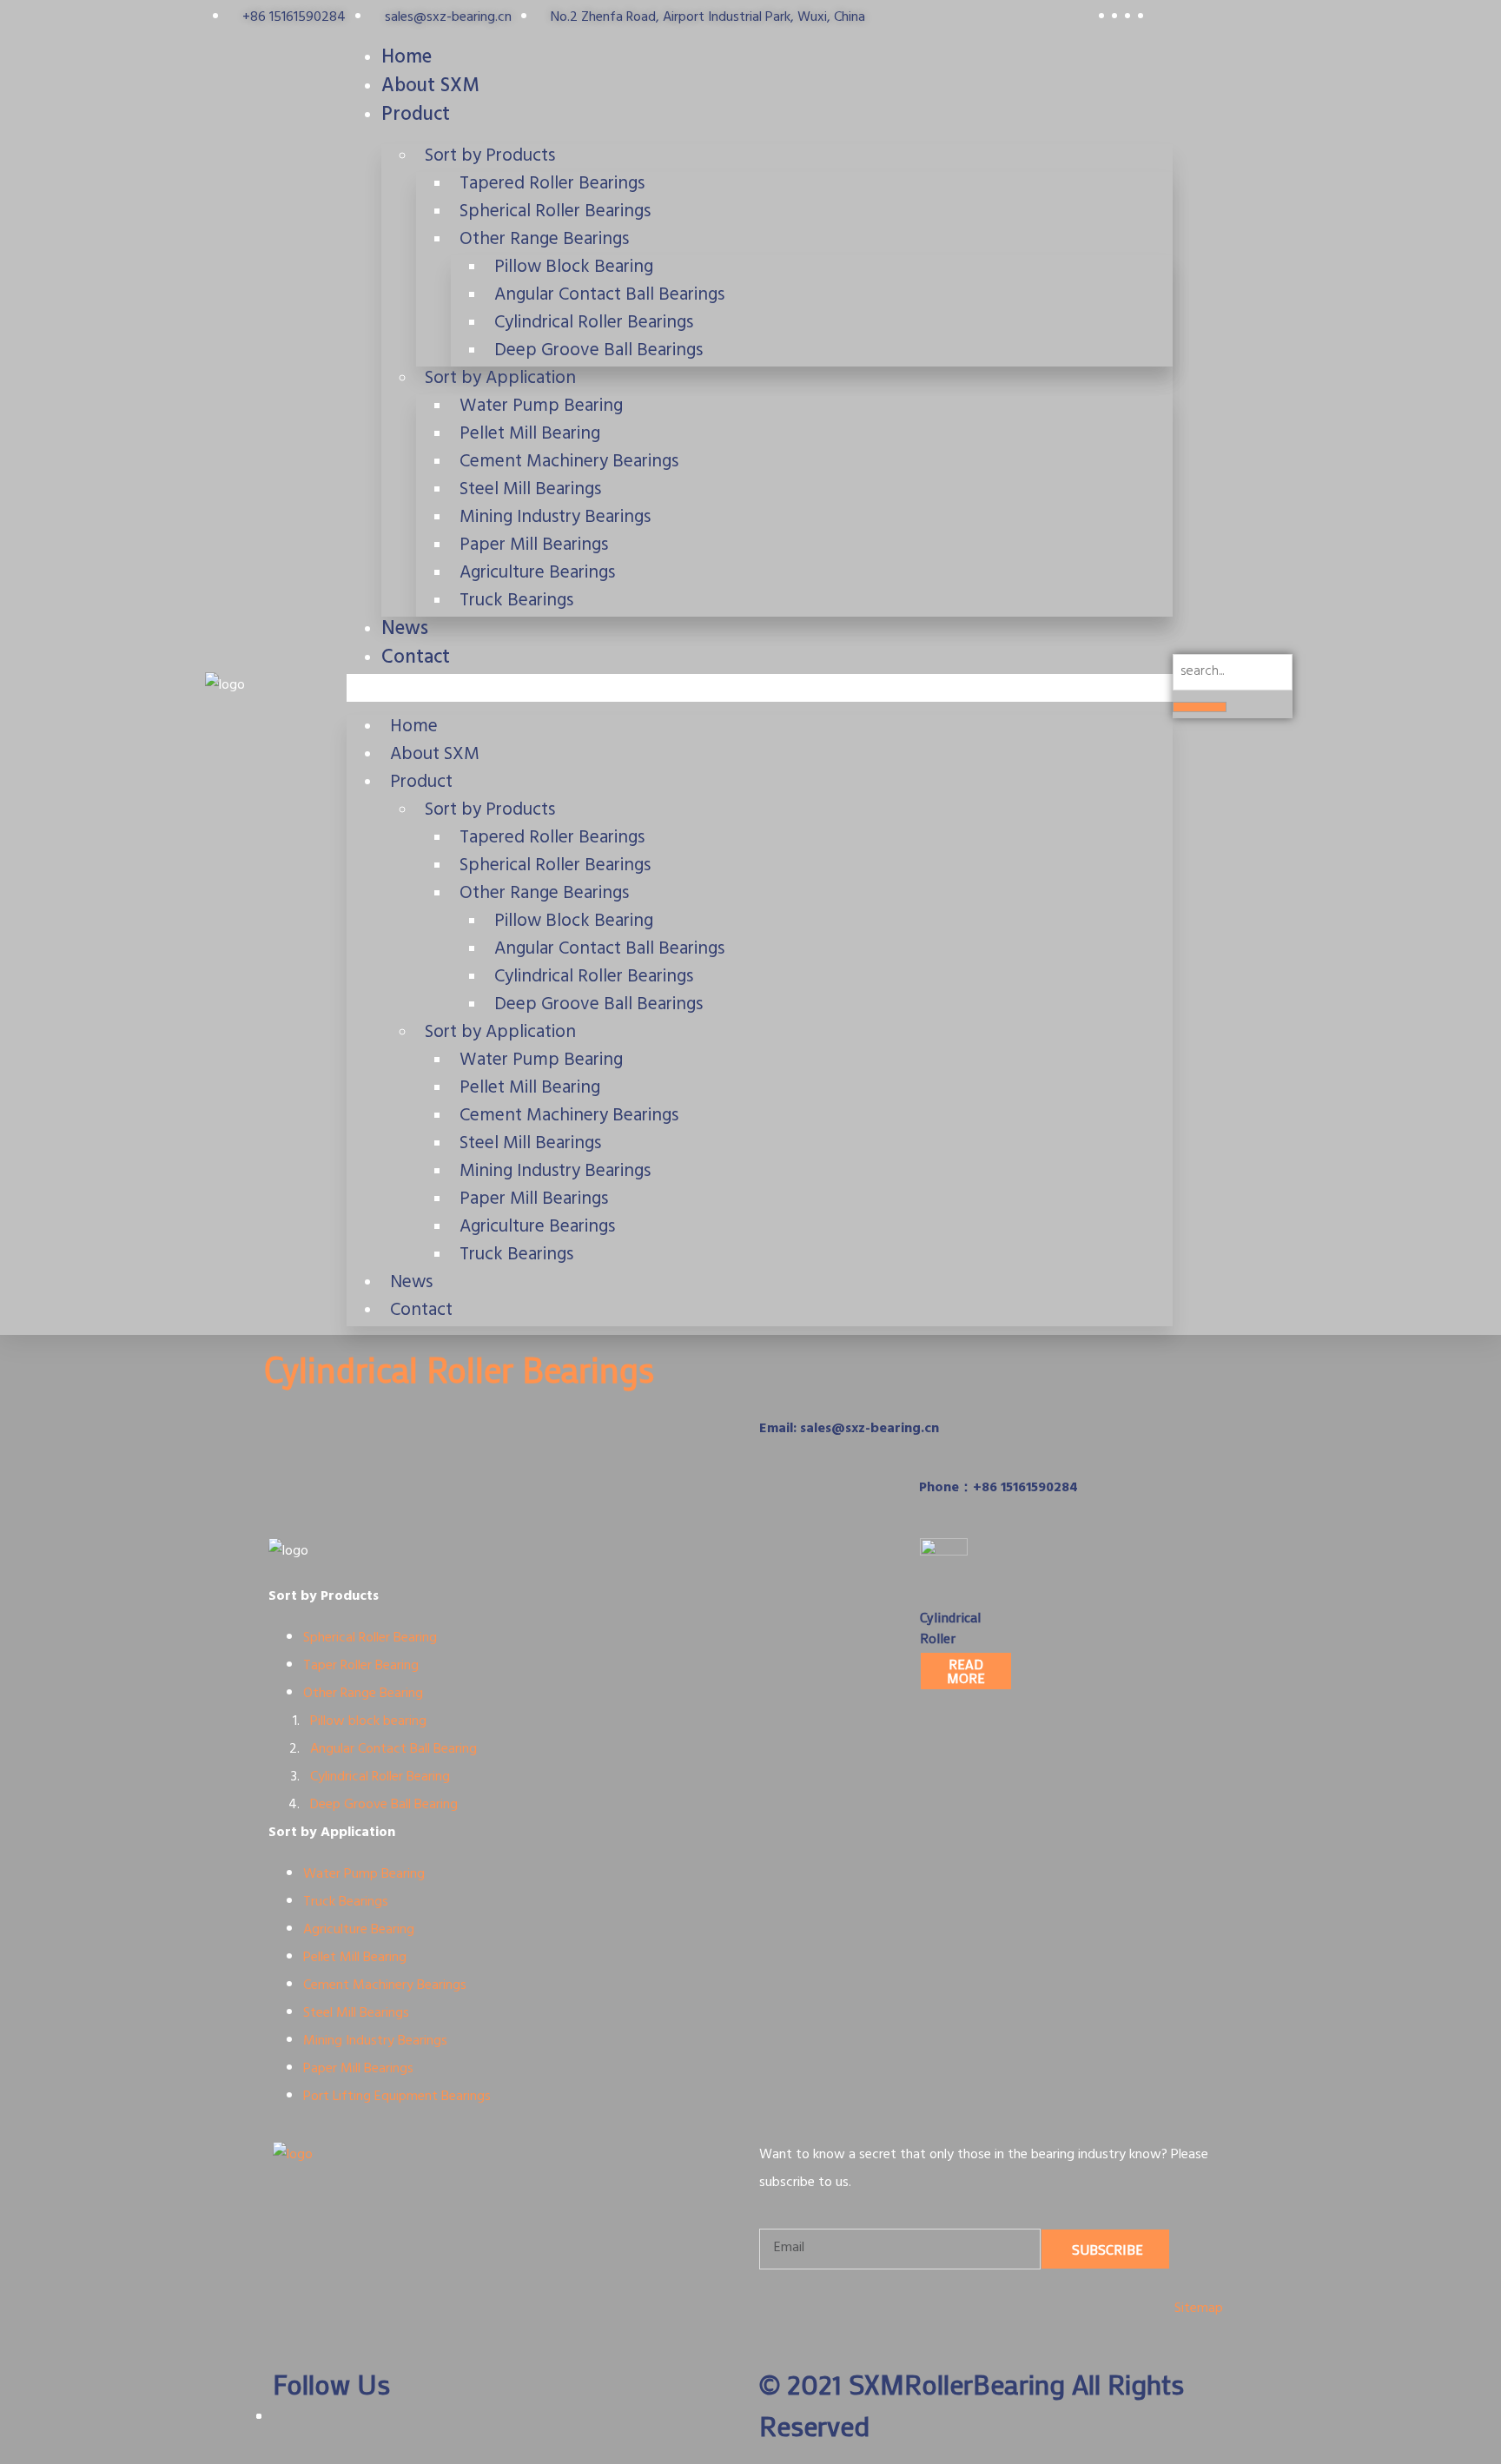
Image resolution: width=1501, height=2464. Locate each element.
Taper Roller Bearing (361, 1667)
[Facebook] (781, 1365)
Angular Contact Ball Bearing (392, 1750)
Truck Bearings (516, 602)
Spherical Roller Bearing (370, 1639)
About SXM (430, 88)
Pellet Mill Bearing (355, 1959)
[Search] (1200, 707)
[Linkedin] (828, 1365)
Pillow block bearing (368, 1722)
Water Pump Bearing (364, 1875)
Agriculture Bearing (359, 1931)
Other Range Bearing (363, 1694)
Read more (966, 1671)
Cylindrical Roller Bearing (382, 1778)
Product (416, 116)
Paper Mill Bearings (358, 2070)
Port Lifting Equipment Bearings (397, 2097)
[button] (760, 688)
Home (407, 59)
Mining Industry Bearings (375, 2042)
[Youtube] (875, 1365)
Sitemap (1199, 2309)
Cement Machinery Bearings (385, 1986)
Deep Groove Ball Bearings (598, 352)
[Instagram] (922, 1365)
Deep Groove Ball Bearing (384, 1806)
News (405, 631)
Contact (416, 659)
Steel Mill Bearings (356, 2014)
